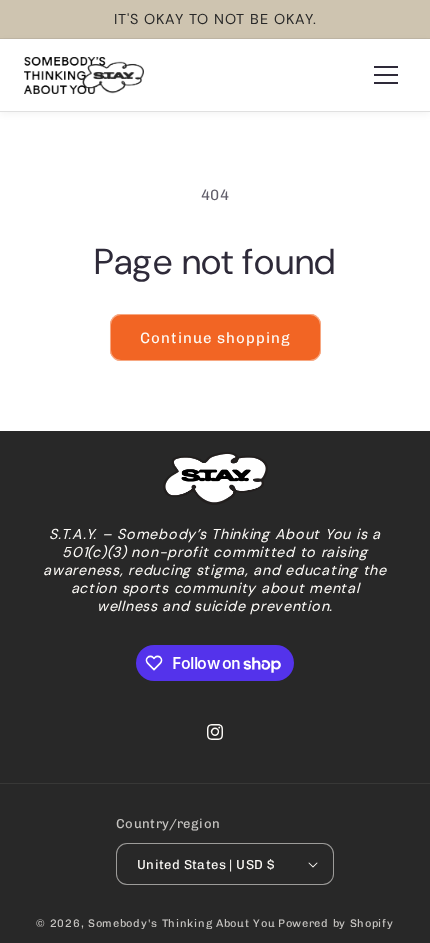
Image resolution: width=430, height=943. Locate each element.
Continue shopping (215, 338)
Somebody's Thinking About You (181, 923)
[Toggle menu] (386, 75)
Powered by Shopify (336, 923)
